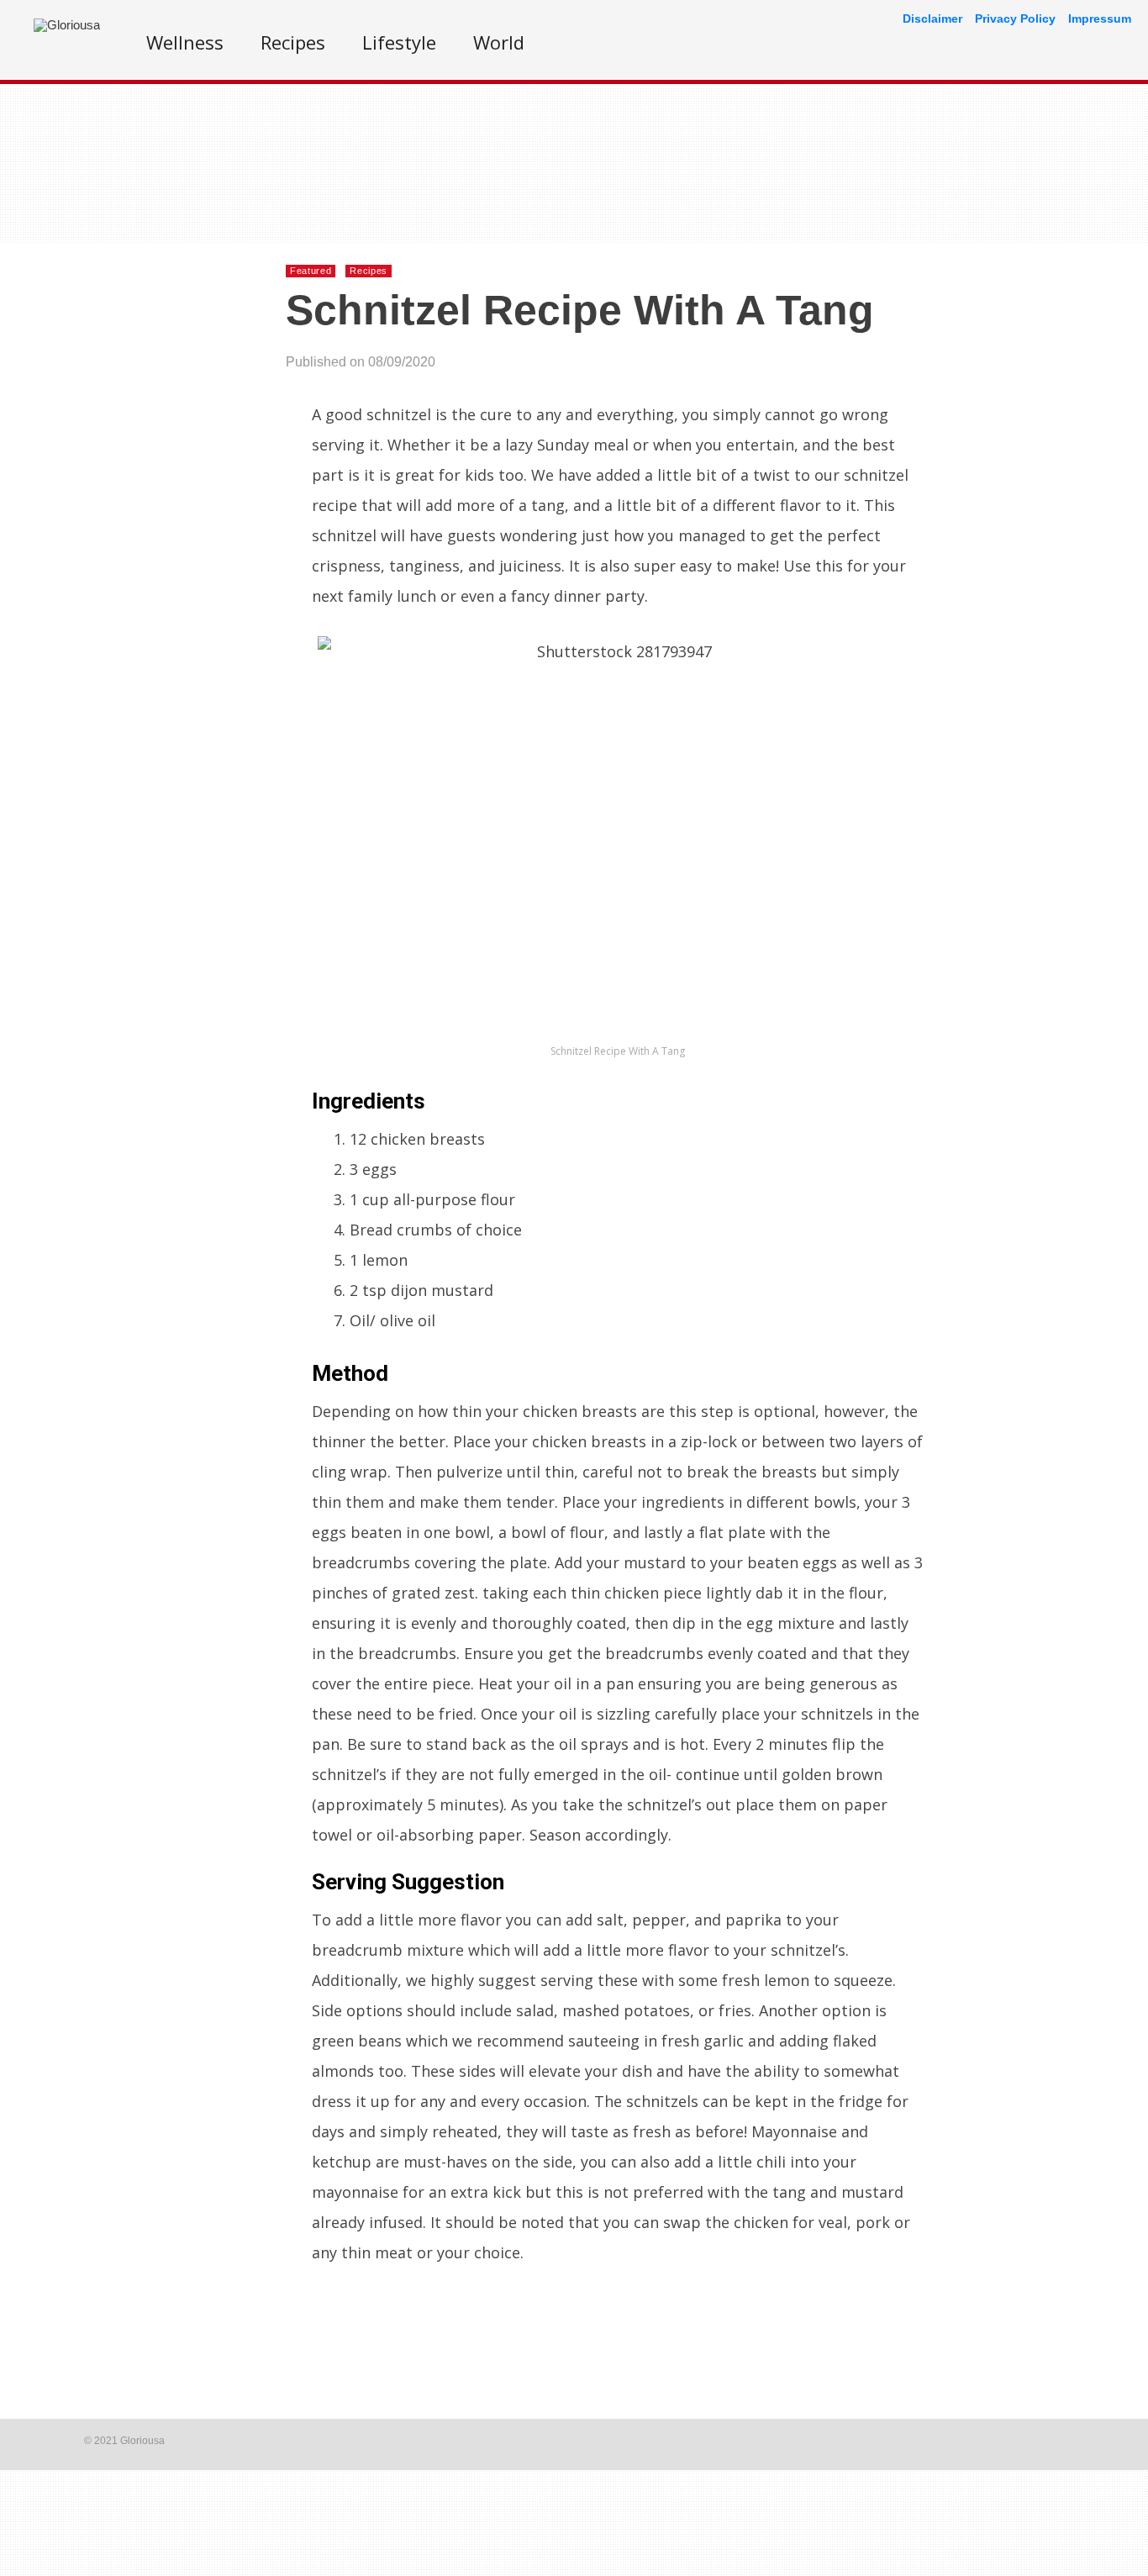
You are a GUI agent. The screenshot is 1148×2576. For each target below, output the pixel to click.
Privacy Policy (1015, 18)
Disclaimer (932, 18)
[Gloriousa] (67, 25)
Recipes (293, 42)
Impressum (1100, 18)
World (499, 42)
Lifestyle (399, 42)
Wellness (185, 42)
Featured (311, 271)
